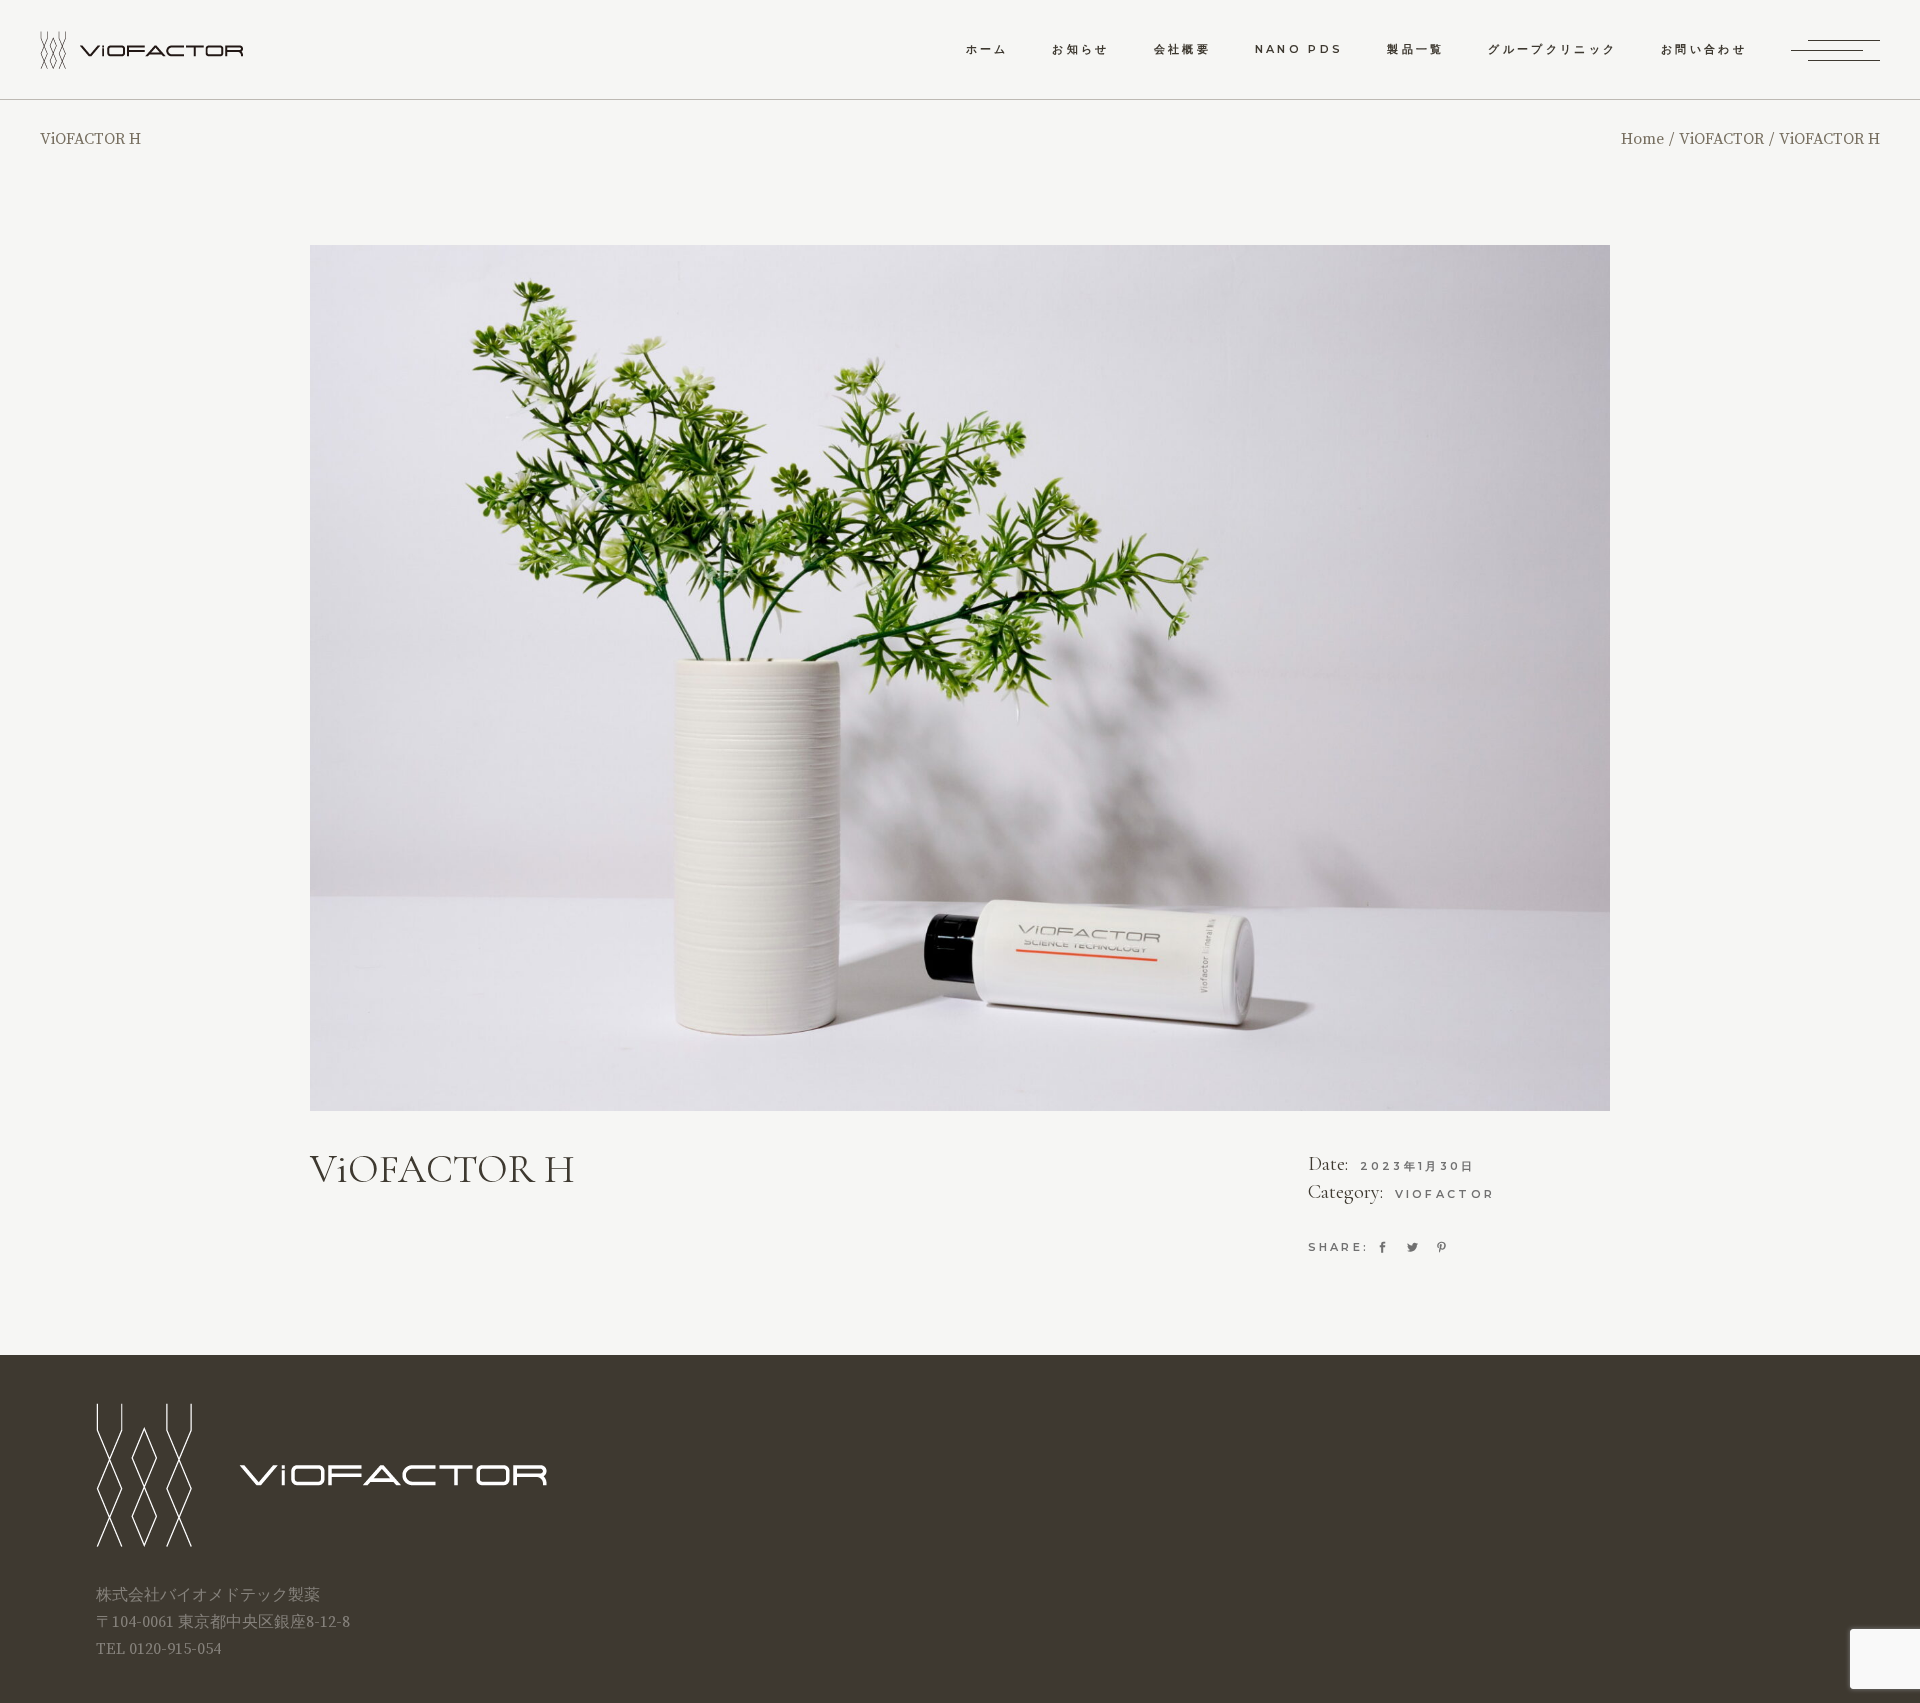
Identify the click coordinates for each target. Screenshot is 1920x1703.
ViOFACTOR (1445, 1194)
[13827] (960, 678)
